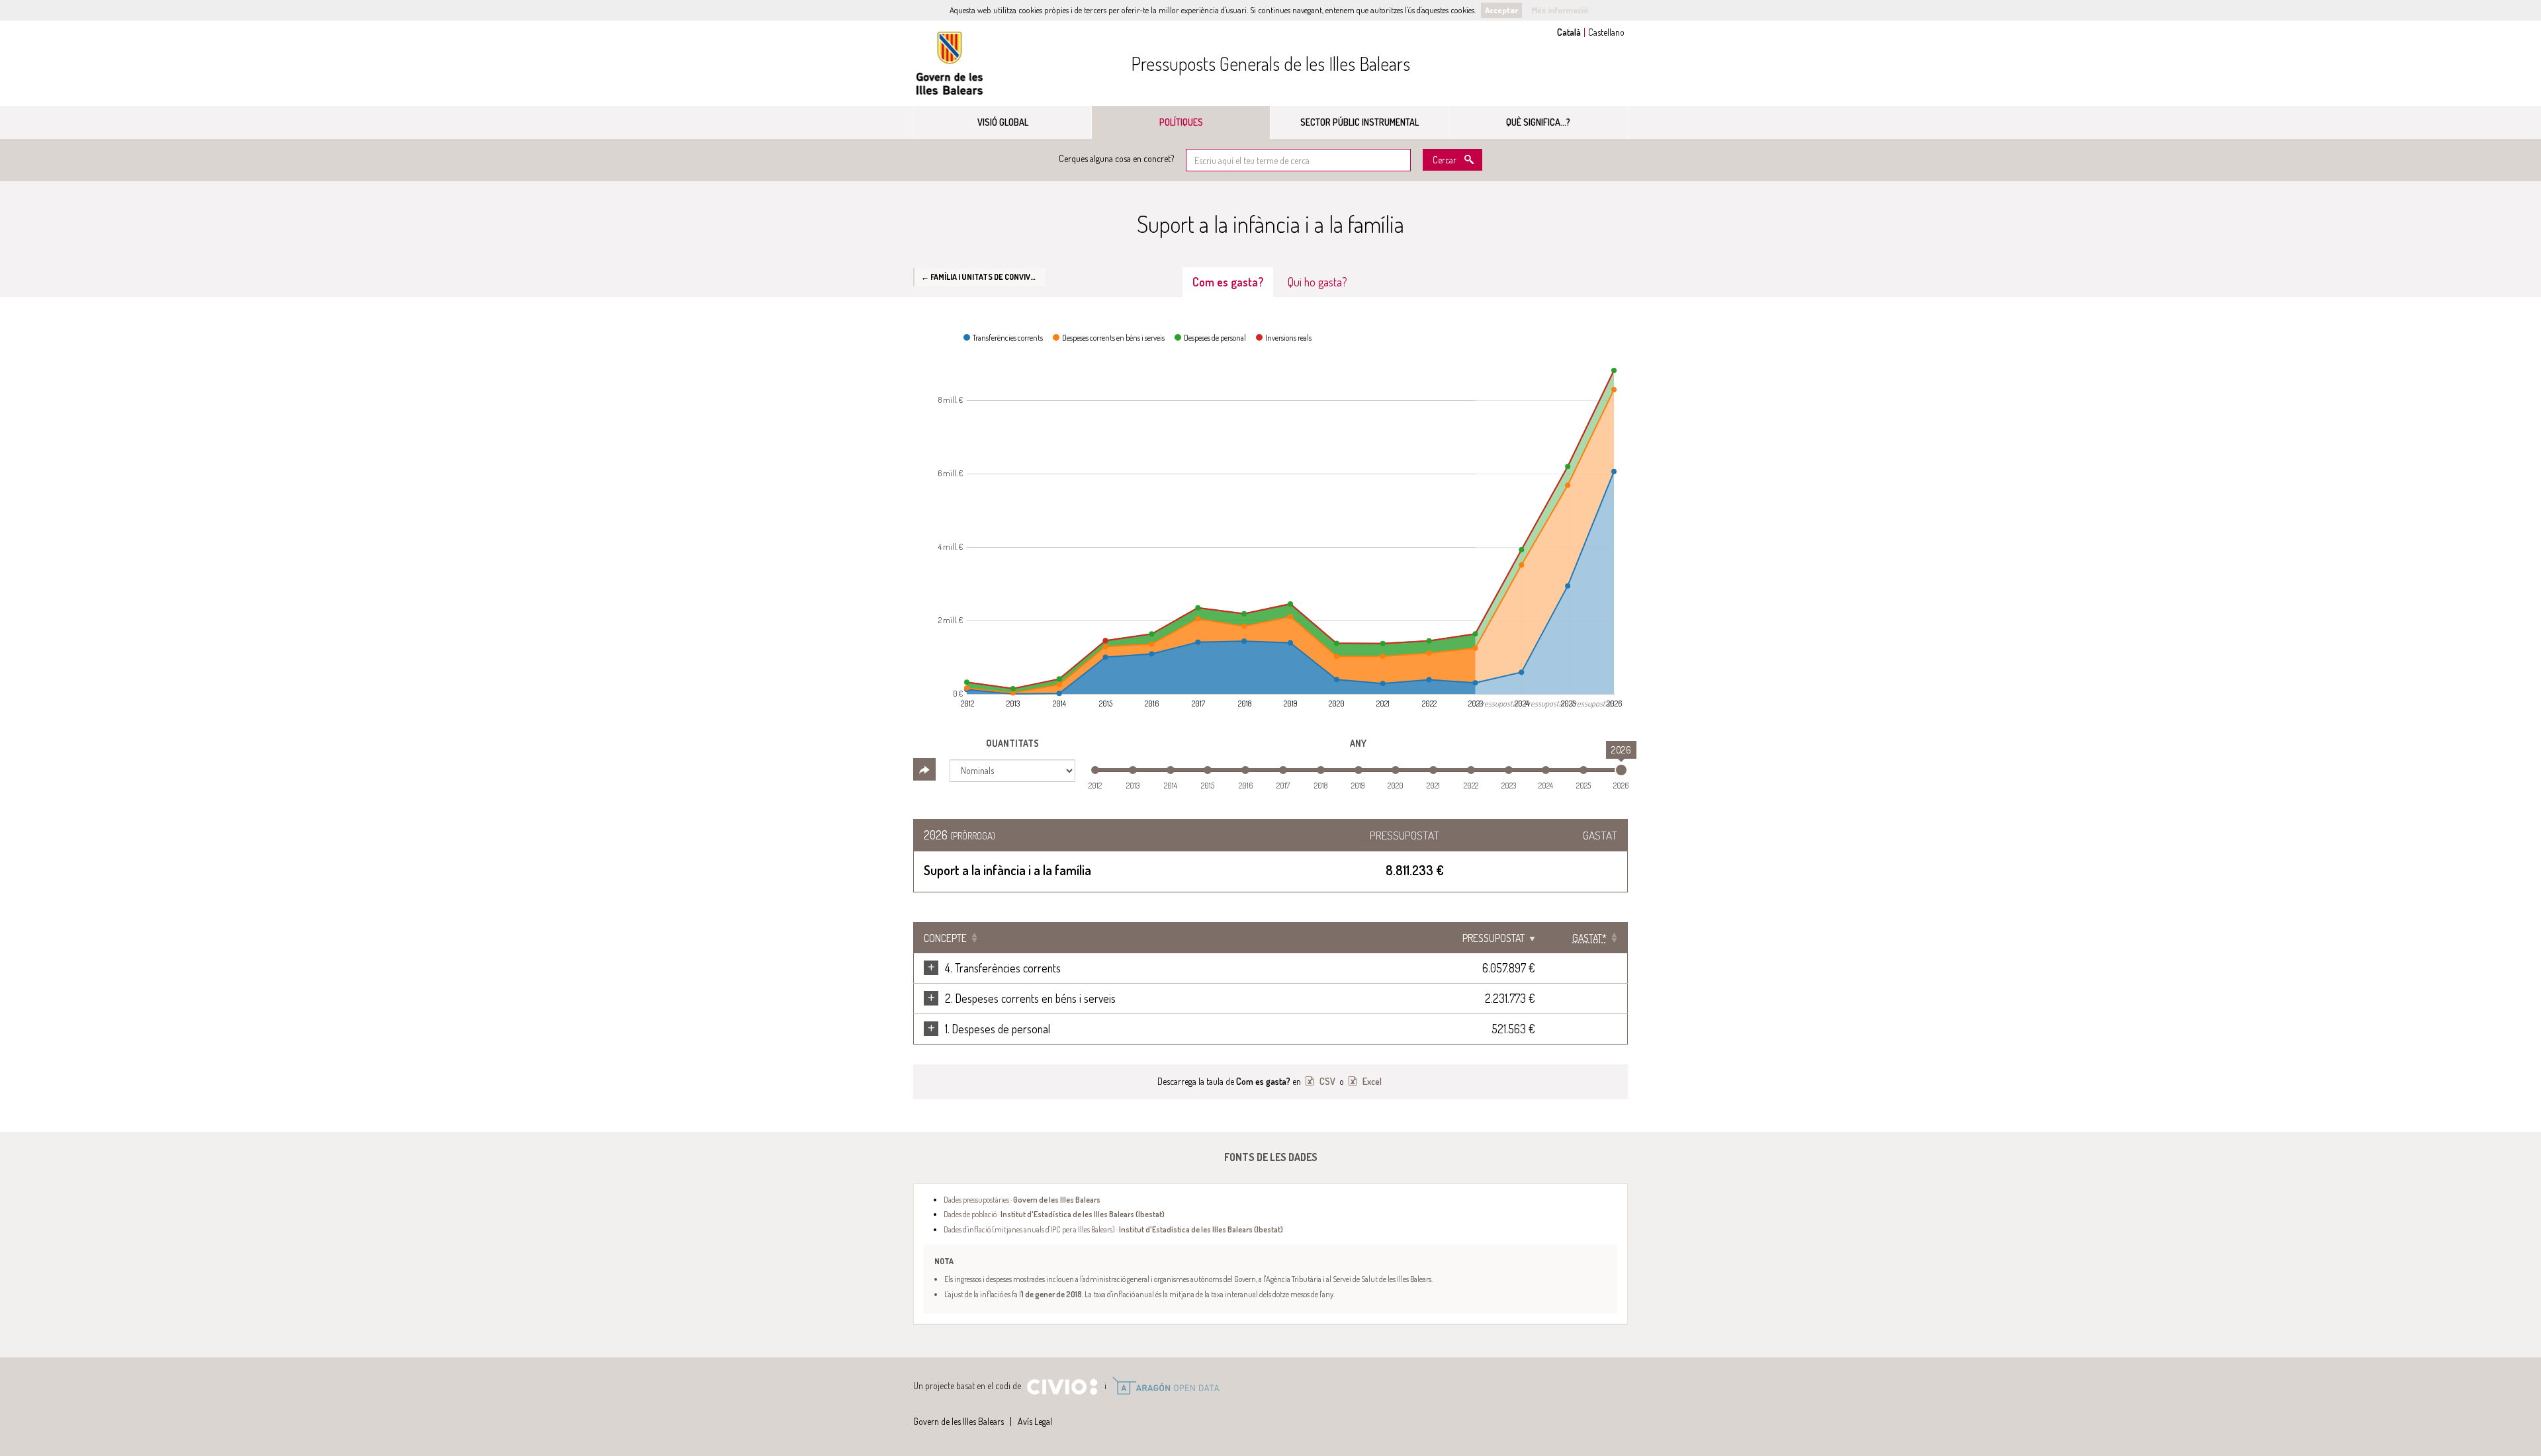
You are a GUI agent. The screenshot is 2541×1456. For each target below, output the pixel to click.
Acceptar (1501, 10)
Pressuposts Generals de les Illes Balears (1270, 64)
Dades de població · (1054, 1214)
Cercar (1445, 160)
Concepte (945, 938)
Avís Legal (1035, 1421)
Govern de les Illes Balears (950, 63)
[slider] (1621, 770)
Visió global (1003, 122)
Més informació (1560, 10)
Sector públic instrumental (1360, 122)
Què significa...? (1538, 122)
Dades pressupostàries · (1022, 1199)
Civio (1062, 1387)
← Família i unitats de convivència (983, 277)
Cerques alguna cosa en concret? (1116, 158)
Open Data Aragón (1166, 1386)
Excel (1371, 1081)
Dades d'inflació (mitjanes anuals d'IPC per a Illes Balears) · (1113, 1229)
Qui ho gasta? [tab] (1317, 282)
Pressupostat (1493, 938)
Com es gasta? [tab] (1228, 282)
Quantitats (1012, 743)
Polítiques (1181, 122)
